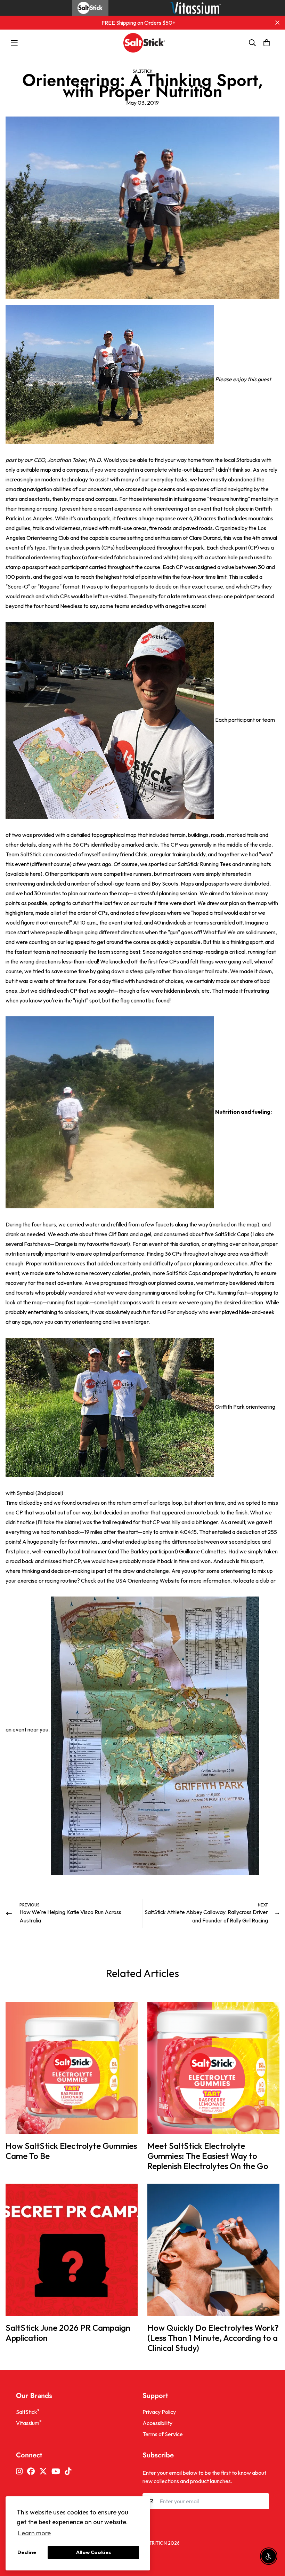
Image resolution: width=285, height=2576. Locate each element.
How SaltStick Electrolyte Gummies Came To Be (71, 2151)
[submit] (261, 2501)
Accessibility (157, 2423)
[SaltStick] (142, 43)
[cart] (267, 43)
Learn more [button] (34, 2533)
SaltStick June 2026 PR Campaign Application (68, 2333)
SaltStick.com (37, 854)
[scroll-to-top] (271, 2538)
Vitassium (29, 2423)
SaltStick (143, 71)
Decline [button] (27, 2552)
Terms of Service (163, 2434)
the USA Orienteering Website (143, 1581)
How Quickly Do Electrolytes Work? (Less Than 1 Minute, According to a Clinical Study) (213, 2338)
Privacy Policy (159, 2412)
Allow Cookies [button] (93, 2552)
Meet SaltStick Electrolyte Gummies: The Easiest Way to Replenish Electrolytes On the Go (208, 2156)
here (35, 874)
